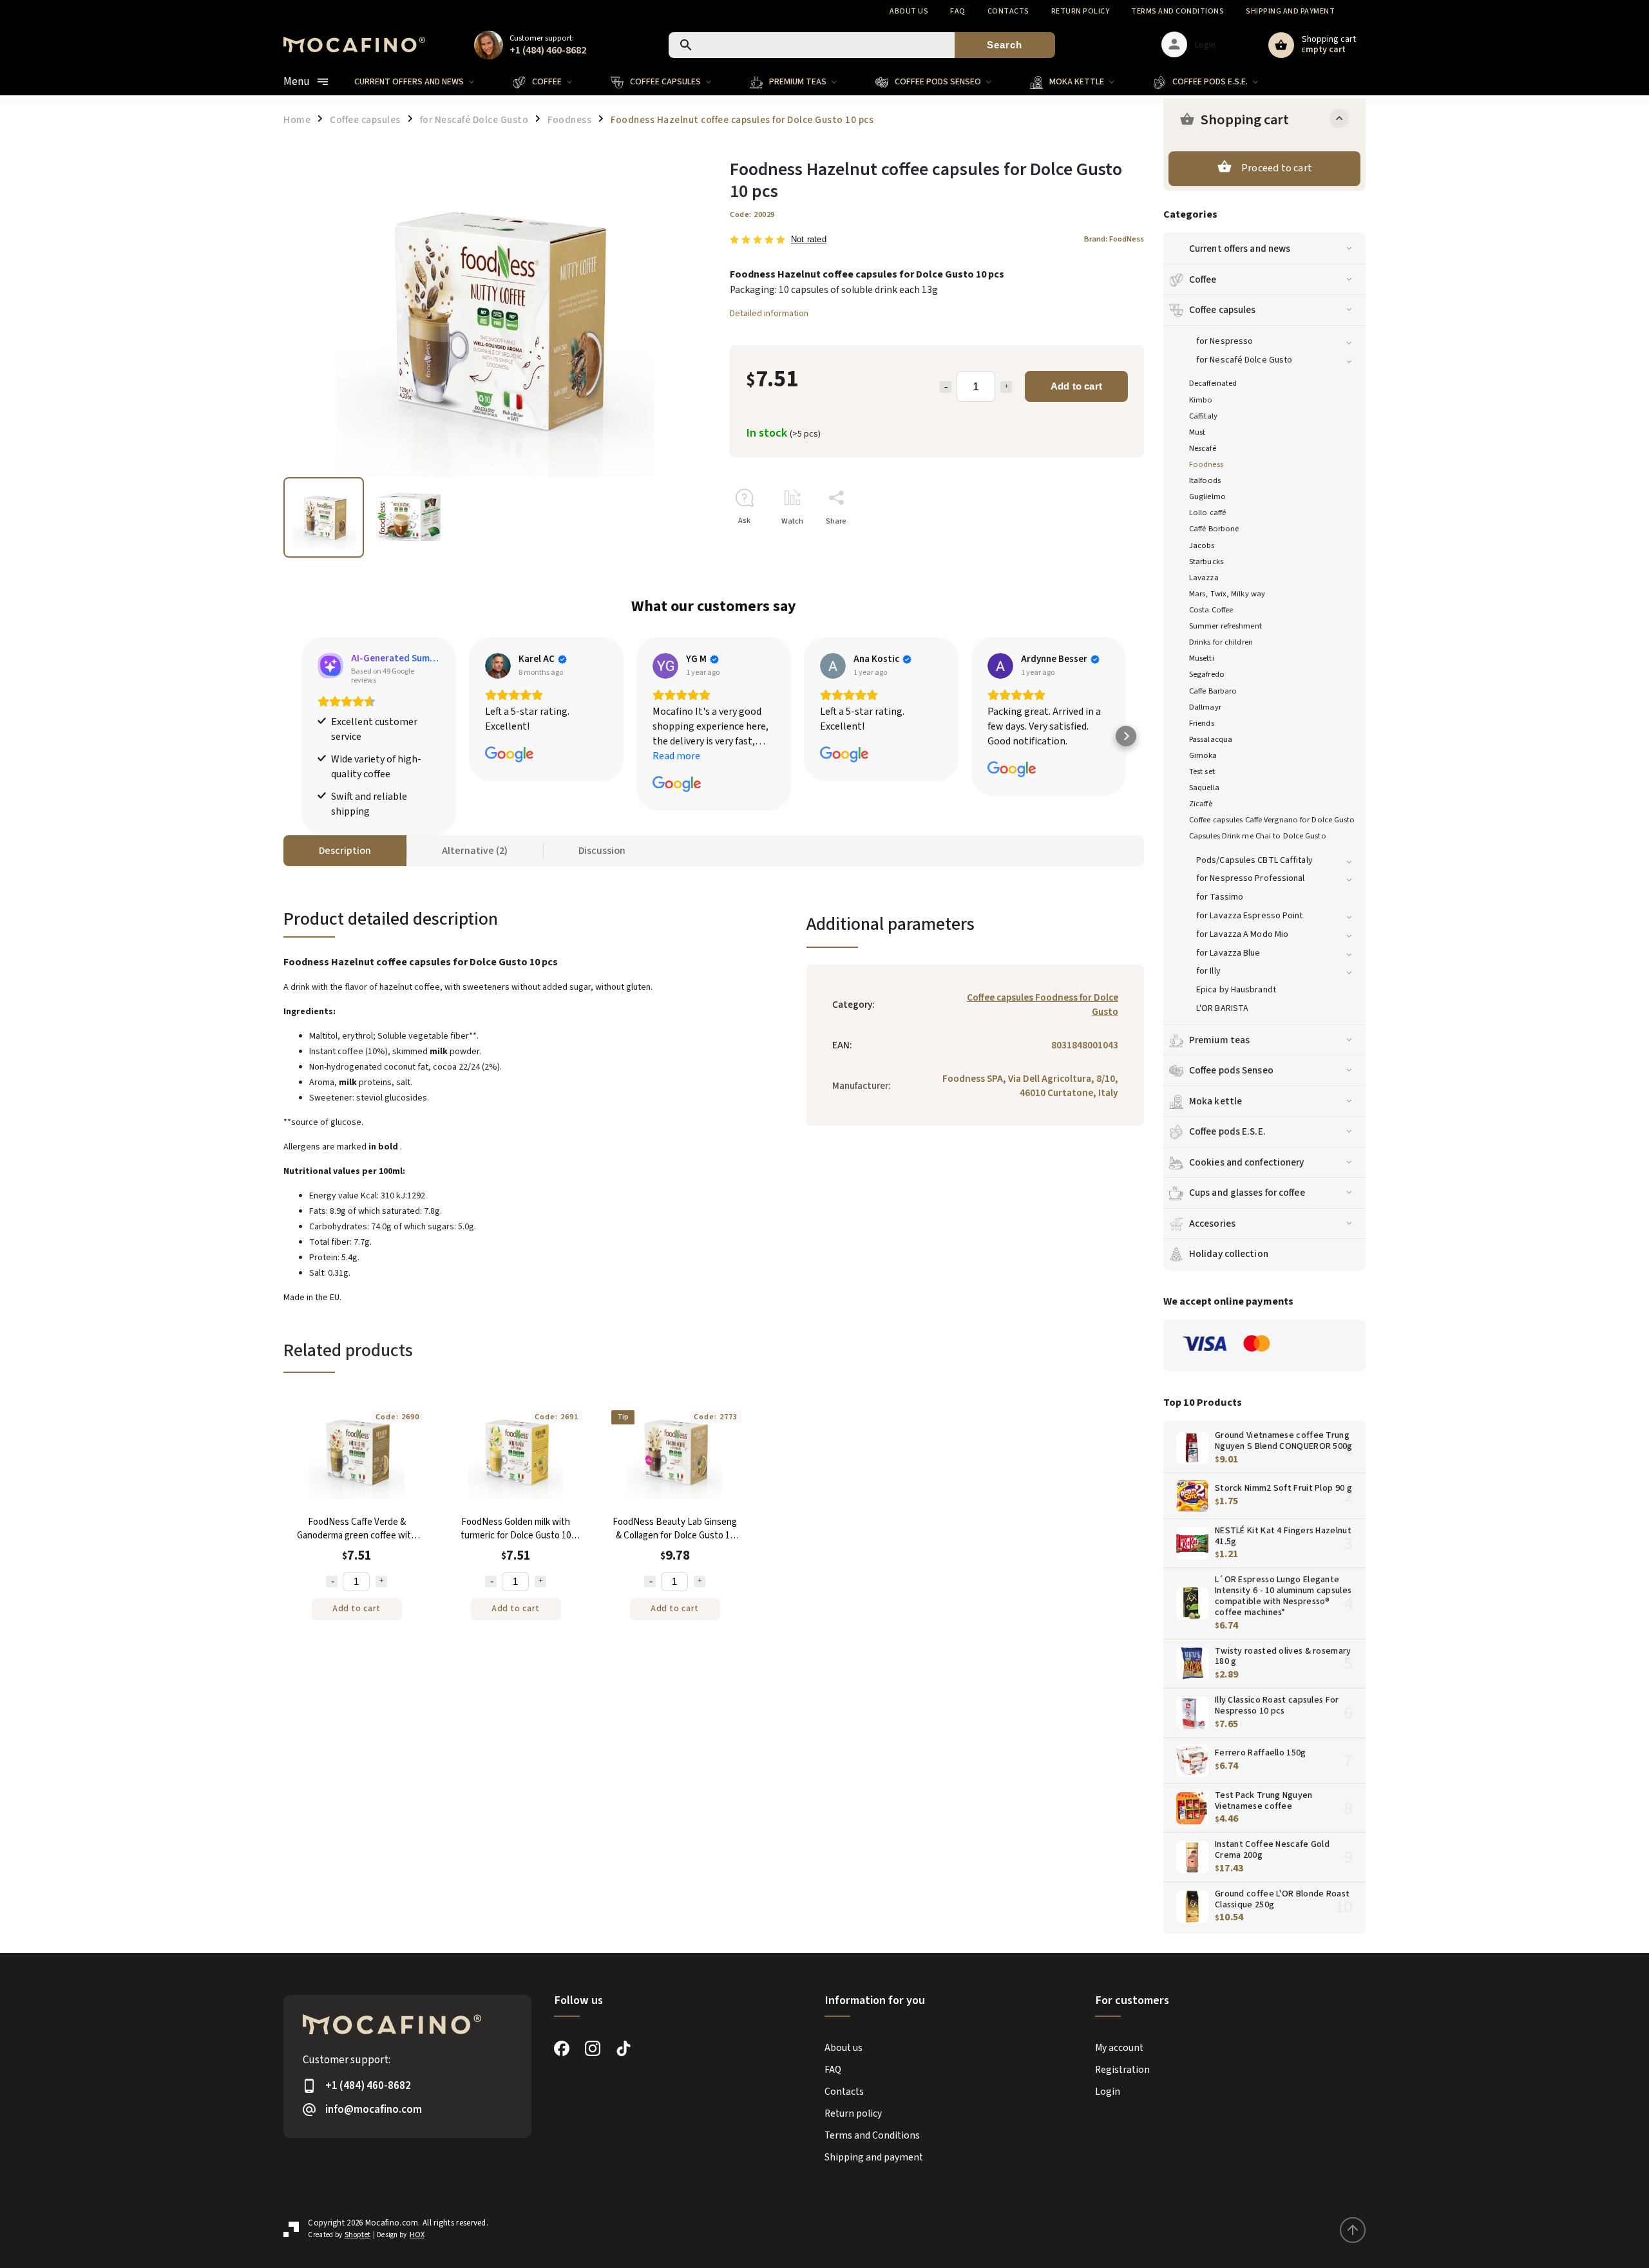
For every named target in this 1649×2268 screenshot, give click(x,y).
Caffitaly (1203, 416)
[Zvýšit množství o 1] (381, 1582)
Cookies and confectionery (1247, 1162)
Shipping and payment (1290, 11)
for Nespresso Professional (1251, 878)
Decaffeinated (1213, 383)
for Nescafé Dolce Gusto (1244, 360)
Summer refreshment (1225, 626)
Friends (1202, 723)
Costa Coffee (1211, 610)
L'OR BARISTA (1222, 1008)
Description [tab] (345, 851)
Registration (1122, 2070)
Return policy (1081, 11)
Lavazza (1204, 578)
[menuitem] (424, 82)
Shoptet (357, 2235)
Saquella (1204, 788)
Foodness (1206, 464)
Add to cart (1076, 386)
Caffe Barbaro (1213, 691)
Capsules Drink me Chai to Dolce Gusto (1258, 836)
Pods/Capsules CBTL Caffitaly (1254, 860)
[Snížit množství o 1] (332, 1582)
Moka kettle (1215, 1101)
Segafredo (1207, 674)
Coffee (1203, 279)
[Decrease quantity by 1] (946, 387)
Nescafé (1203, 448)
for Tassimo (1220, 897)
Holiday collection (1229, 1254)
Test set (1202, 771)
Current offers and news (1240, 249)
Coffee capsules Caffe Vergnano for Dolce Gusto (1272, 820)
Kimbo (1201, 400)
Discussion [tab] (602, 851)
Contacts (1008, 11)
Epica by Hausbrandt (1236, 990)
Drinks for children (1221, 642)
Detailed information (769, 314)
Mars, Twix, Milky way (1227, 594)
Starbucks (1206, 562)
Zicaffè (1201, 804)
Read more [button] (676, 756)
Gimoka (1203, 755)
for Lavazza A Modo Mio (1242, 934)
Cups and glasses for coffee (1247, 1193)
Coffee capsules (1223, 310)
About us (909, 11)
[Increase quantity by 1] (1006, 387)
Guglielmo (1207, 496)
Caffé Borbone (1214, 529)
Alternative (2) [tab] (475, 851)
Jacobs (1202, 545)
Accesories (1212, 1224)
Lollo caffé (1207, 513)
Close (1105, 544)
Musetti (1202, 658)
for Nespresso (1225, 341)
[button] (301, 736)
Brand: (1114, 239)
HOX (417, 2235)
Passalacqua (1211, 739)
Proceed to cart (1277, 168)
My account (1119, 2048)
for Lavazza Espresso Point (1250, 916)
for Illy (1208, 971)
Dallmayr (1205, 707)
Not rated (809, 240)
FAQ (958, 11)
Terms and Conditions (1177, 11)
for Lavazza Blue (1228, 953)
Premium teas (1219, 1040)
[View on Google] (498, 666)
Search (1005, 45)
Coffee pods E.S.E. (1227, 1131)
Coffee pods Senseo (1231, 1070)
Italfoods (1205, 480)
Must (1197, 432)
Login (1108, 2092)
